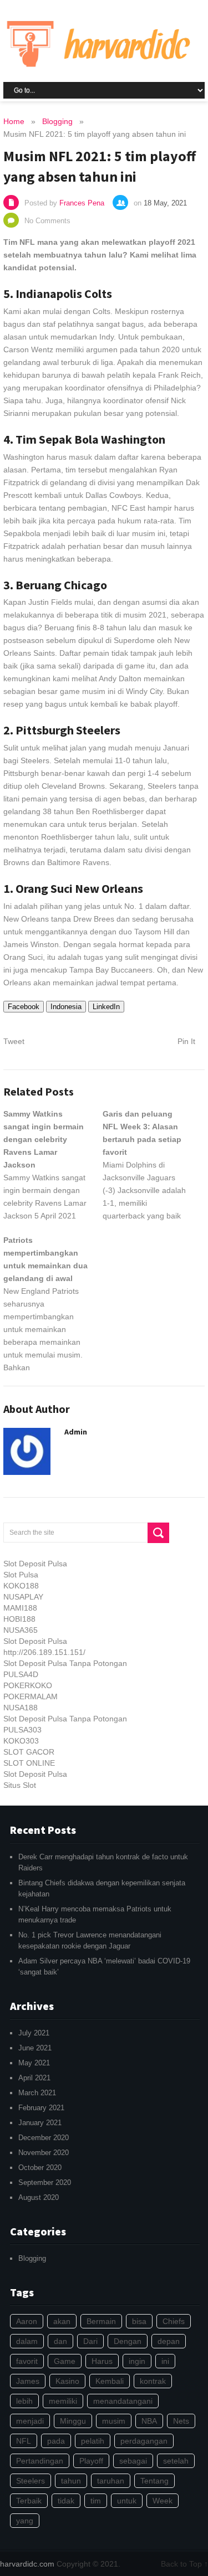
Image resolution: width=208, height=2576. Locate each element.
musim (114, 2421)
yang (25, 2521)
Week (163, 2501)
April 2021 (34, 2078)
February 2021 (41, 2108)
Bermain (101, 2321)
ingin (137, 2361)
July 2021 (34, 2033)
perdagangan (144, 2441)
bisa (139, 2321)
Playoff (91, 2461)
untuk (127, 2501)
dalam (27, 2341)
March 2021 (37, 2093)
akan (62, 2321)
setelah (176, 2461)
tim (96, 2501)
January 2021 (40, 2123)
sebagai (133, 2461)
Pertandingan (40, 2461)
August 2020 (39, 2197)
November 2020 (44, 2153)
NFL (24, 2441)
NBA (149, 2421)
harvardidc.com (27, 2564)
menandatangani (123, 2401)
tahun (71, 2481)
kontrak (153, 2381)
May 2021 (34, 2063)
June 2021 (35, 2048)
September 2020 (45, 2182)
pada (56, 2441)
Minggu (73, 2421)
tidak (66, 2501)
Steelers (31, 2481)
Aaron (27, 2321)
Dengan (128, 2341)
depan (169, 2341)
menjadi (30, 2421)
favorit (27, 2361)
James (28, 2381)
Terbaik (29, 2501)
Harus (102, 2361)
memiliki (63, 2401)
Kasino (67, 2381)
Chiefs (174, 2321)
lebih (24, 2401)
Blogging (32, 2258)
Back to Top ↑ (184, 2564)
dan (60, 2341)
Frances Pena (82, 203)
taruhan (111, 2481)
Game (65, 2361)
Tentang (154, 2481)
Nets (181, 2421)
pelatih (93, 2441)
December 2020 (44, 2138)
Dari (90, 2341)
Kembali (110, 2381)
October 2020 (40, 2168)
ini (165, 2361)
